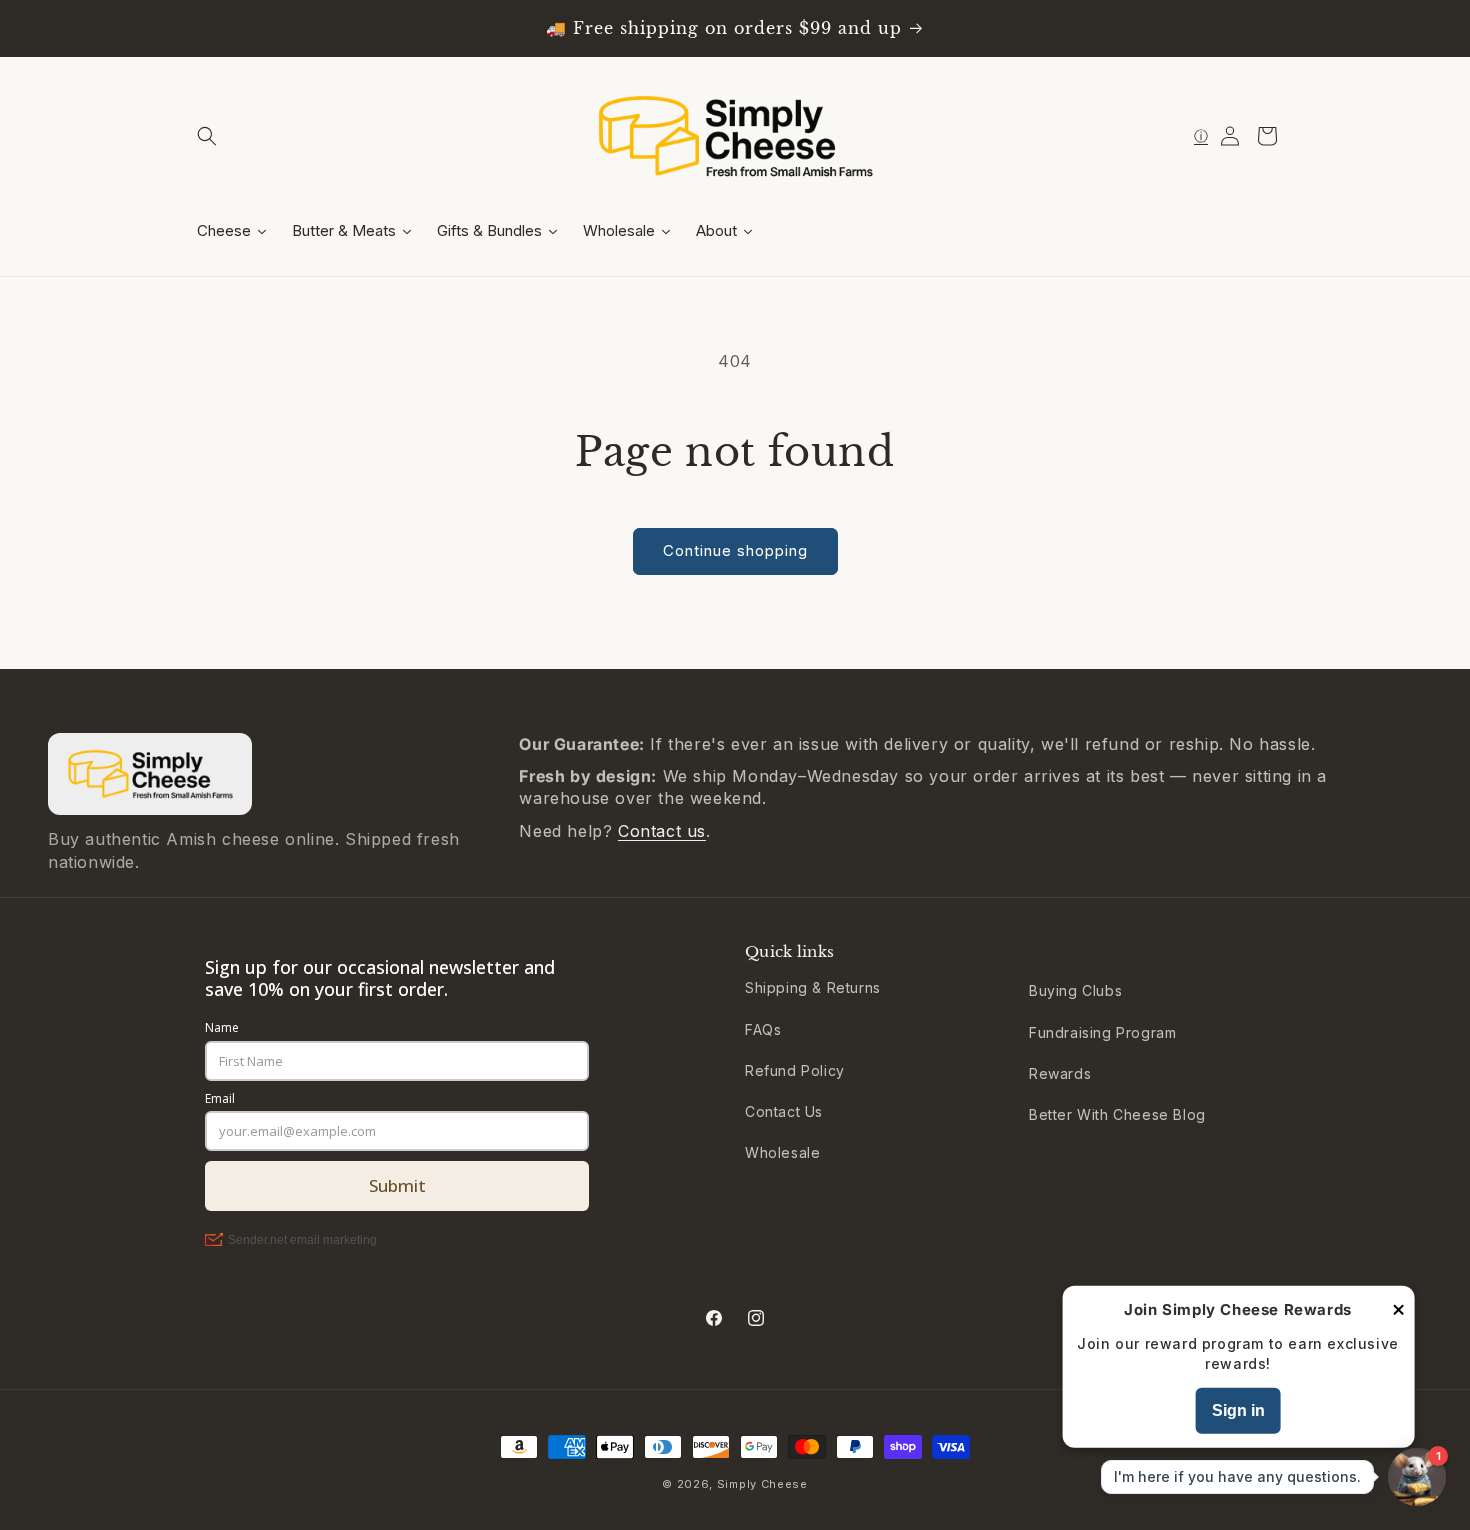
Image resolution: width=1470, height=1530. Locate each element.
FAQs (763, 1029)
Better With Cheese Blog (1117, 1114)
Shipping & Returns (813, 987)
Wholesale (782, 1152)
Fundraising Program (1102, 1032)
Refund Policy (795, 1070)
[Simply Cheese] (150, 774)
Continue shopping (735, 550)
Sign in (1238, 1410)
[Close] (1398, 1310)
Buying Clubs (1075, 990)
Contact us (662, 831)
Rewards (1060, 1073)
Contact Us (784, 1111)
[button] (207, 136)
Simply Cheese (762, 1484)
